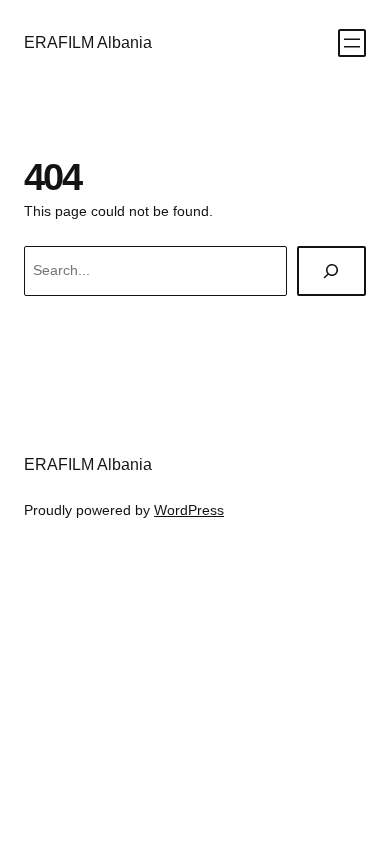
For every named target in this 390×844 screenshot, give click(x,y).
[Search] (331, 271)
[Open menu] (352, 43)
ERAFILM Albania (88, 42)
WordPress (189, 510)
